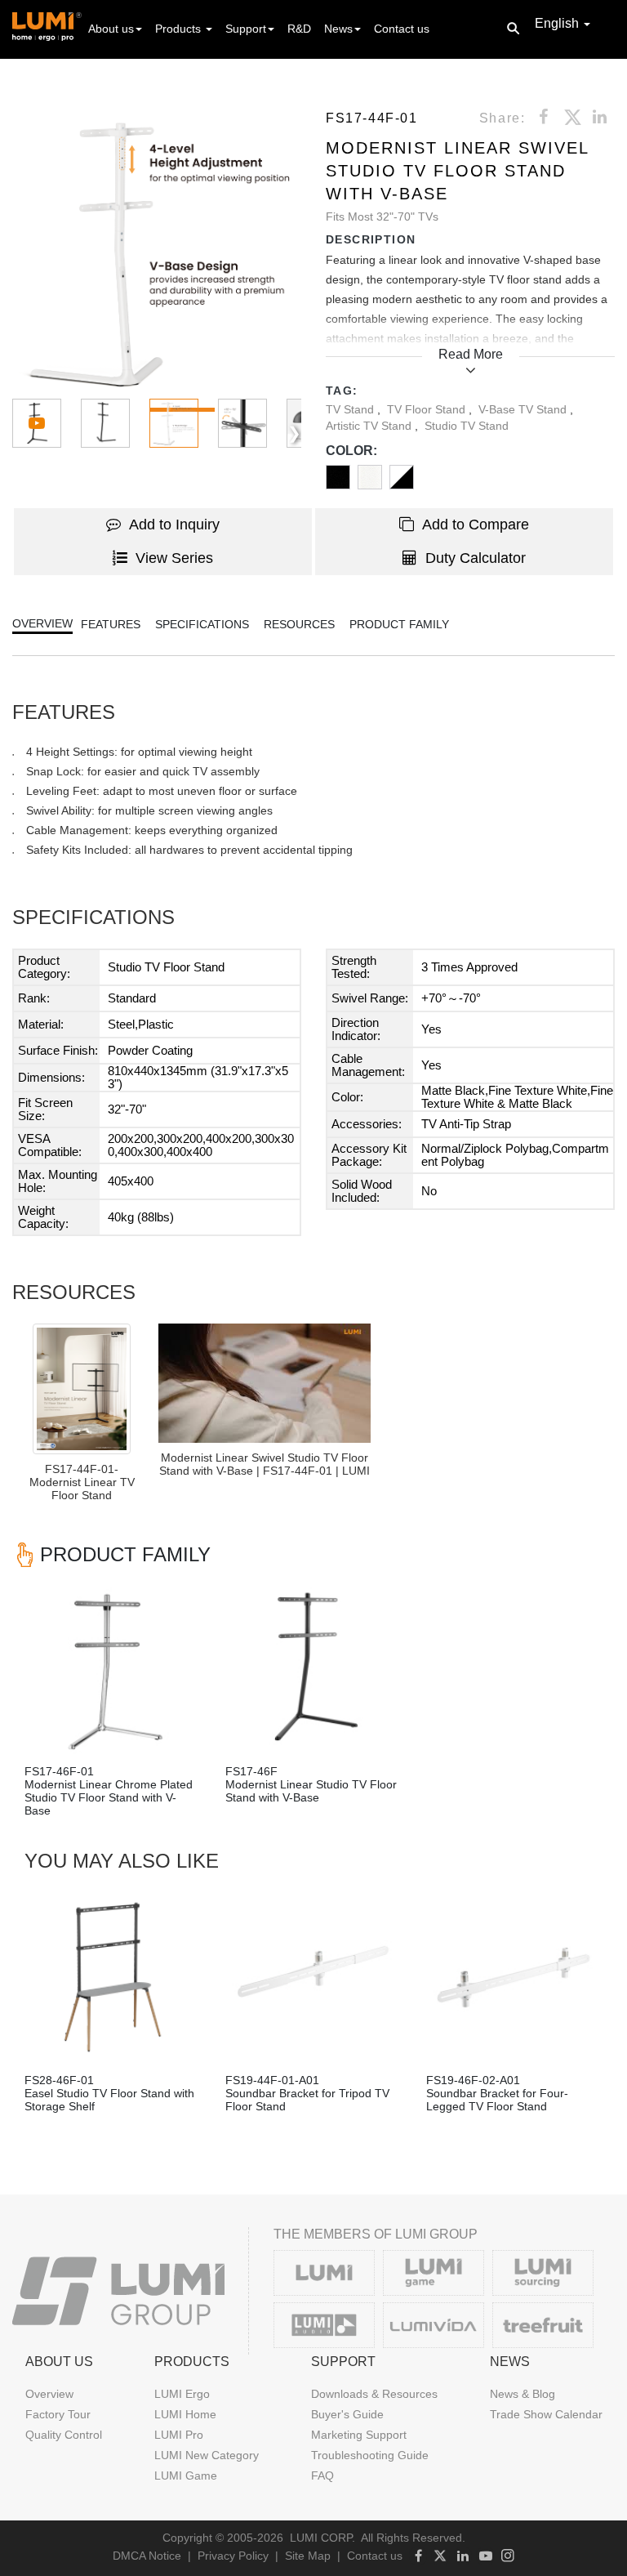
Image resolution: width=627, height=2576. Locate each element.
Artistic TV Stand (370, 426)
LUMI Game (186, 2476)
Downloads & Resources (374, 2394)
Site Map (308, 2556)
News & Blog (522, 2394)
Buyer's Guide (347, 2414)
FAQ (322, 2476)
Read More (471, 354)
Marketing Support (359, 2435)
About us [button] (111, 29)
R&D (299, 29)
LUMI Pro (179, 2435)
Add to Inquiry (174, 525)
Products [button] (180, 29)
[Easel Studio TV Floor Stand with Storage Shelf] (113, 1977)
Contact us (402, 29)
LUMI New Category (207, 2455)
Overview (49, 2394)
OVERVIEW (42, 623)
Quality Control (64, 2435)
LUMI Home (185, 2414)
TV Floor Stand (428, 409)
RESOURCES (299, 624)
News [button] (338, 29)
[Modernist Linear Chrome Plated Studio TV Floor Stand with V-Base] (113, 1668)
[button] (157, 252)
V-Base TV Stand (524, 409)
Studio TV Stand (467, 426)
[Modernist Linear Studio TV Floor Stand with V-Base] (313, 1668)
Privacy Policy (233, 2556)
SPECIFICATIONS (202, 624)
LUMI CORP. (322, 2538)
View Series (174, 558)
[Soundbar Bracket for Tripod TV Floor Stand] (313, 1977)
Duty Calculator (476, 558)
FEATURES (111, 624)
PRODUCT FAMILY (399, 624)
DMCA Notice (147, 2556)
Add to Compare (476, 525)
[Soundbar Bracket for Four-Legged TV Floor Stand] (514, 1977)
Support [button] (246, 29)
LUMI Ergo (182, 2394)
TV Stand (351, 409)
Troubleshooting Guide (370, 2455)
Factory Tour (58, 2414)
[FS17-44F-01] (265, 1383)
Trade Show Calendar (546, 2414)
